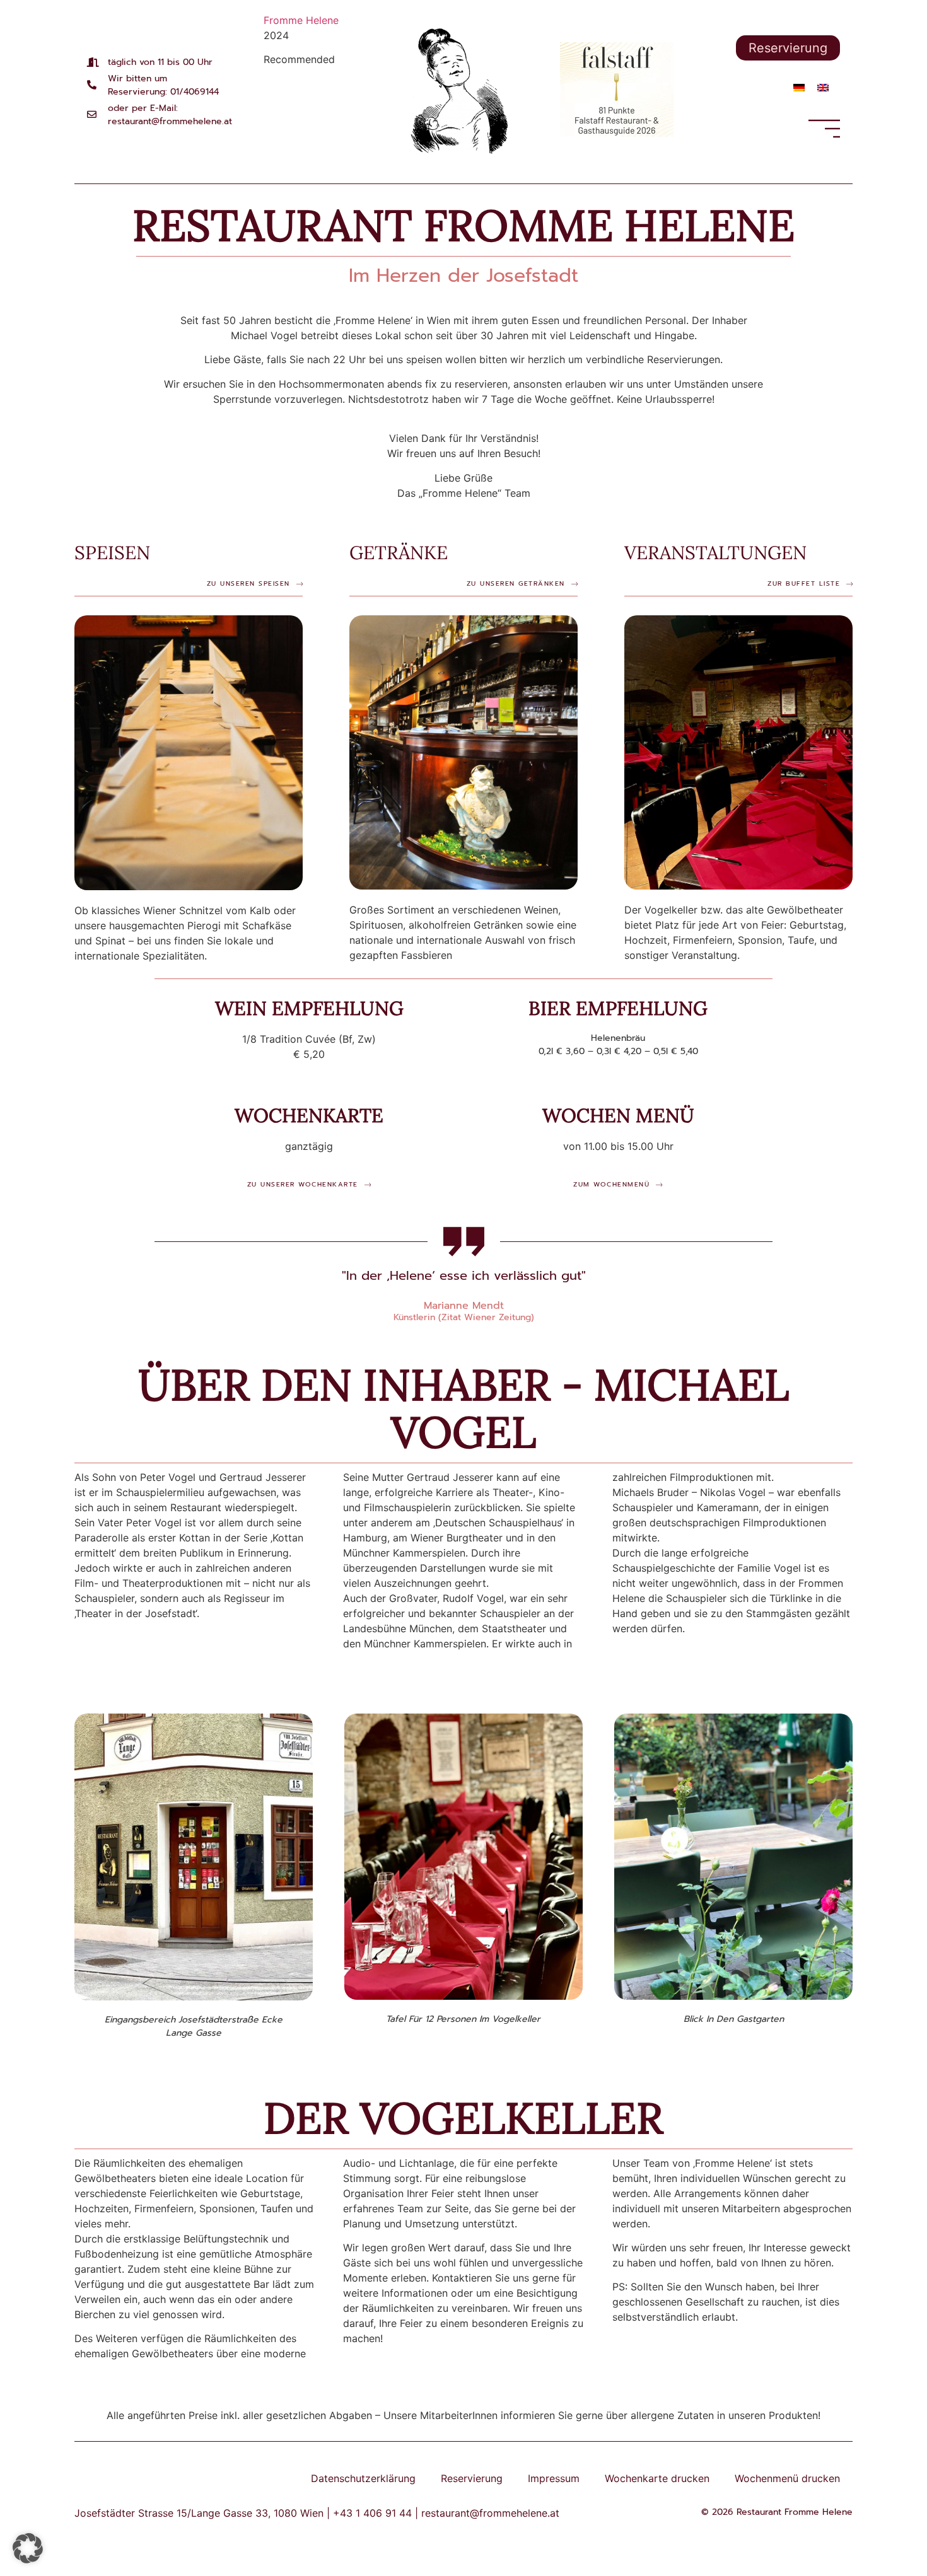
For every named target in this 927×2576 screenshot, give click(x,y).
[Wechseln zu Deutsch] (799, 87)
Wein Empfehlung (309, 1008)
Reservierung (472, 2478)
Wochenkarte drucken (657, 2478)
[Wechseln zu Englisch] (823, 87)
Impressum (554, 2478)
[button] (28, 2548)
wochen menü (618, 1115)
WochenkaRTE (309, 1115)
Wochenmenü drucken (787, 2478)
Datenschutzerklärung (363, 2478)
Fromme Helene (301, 20)
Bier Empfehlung (618, 1008)
